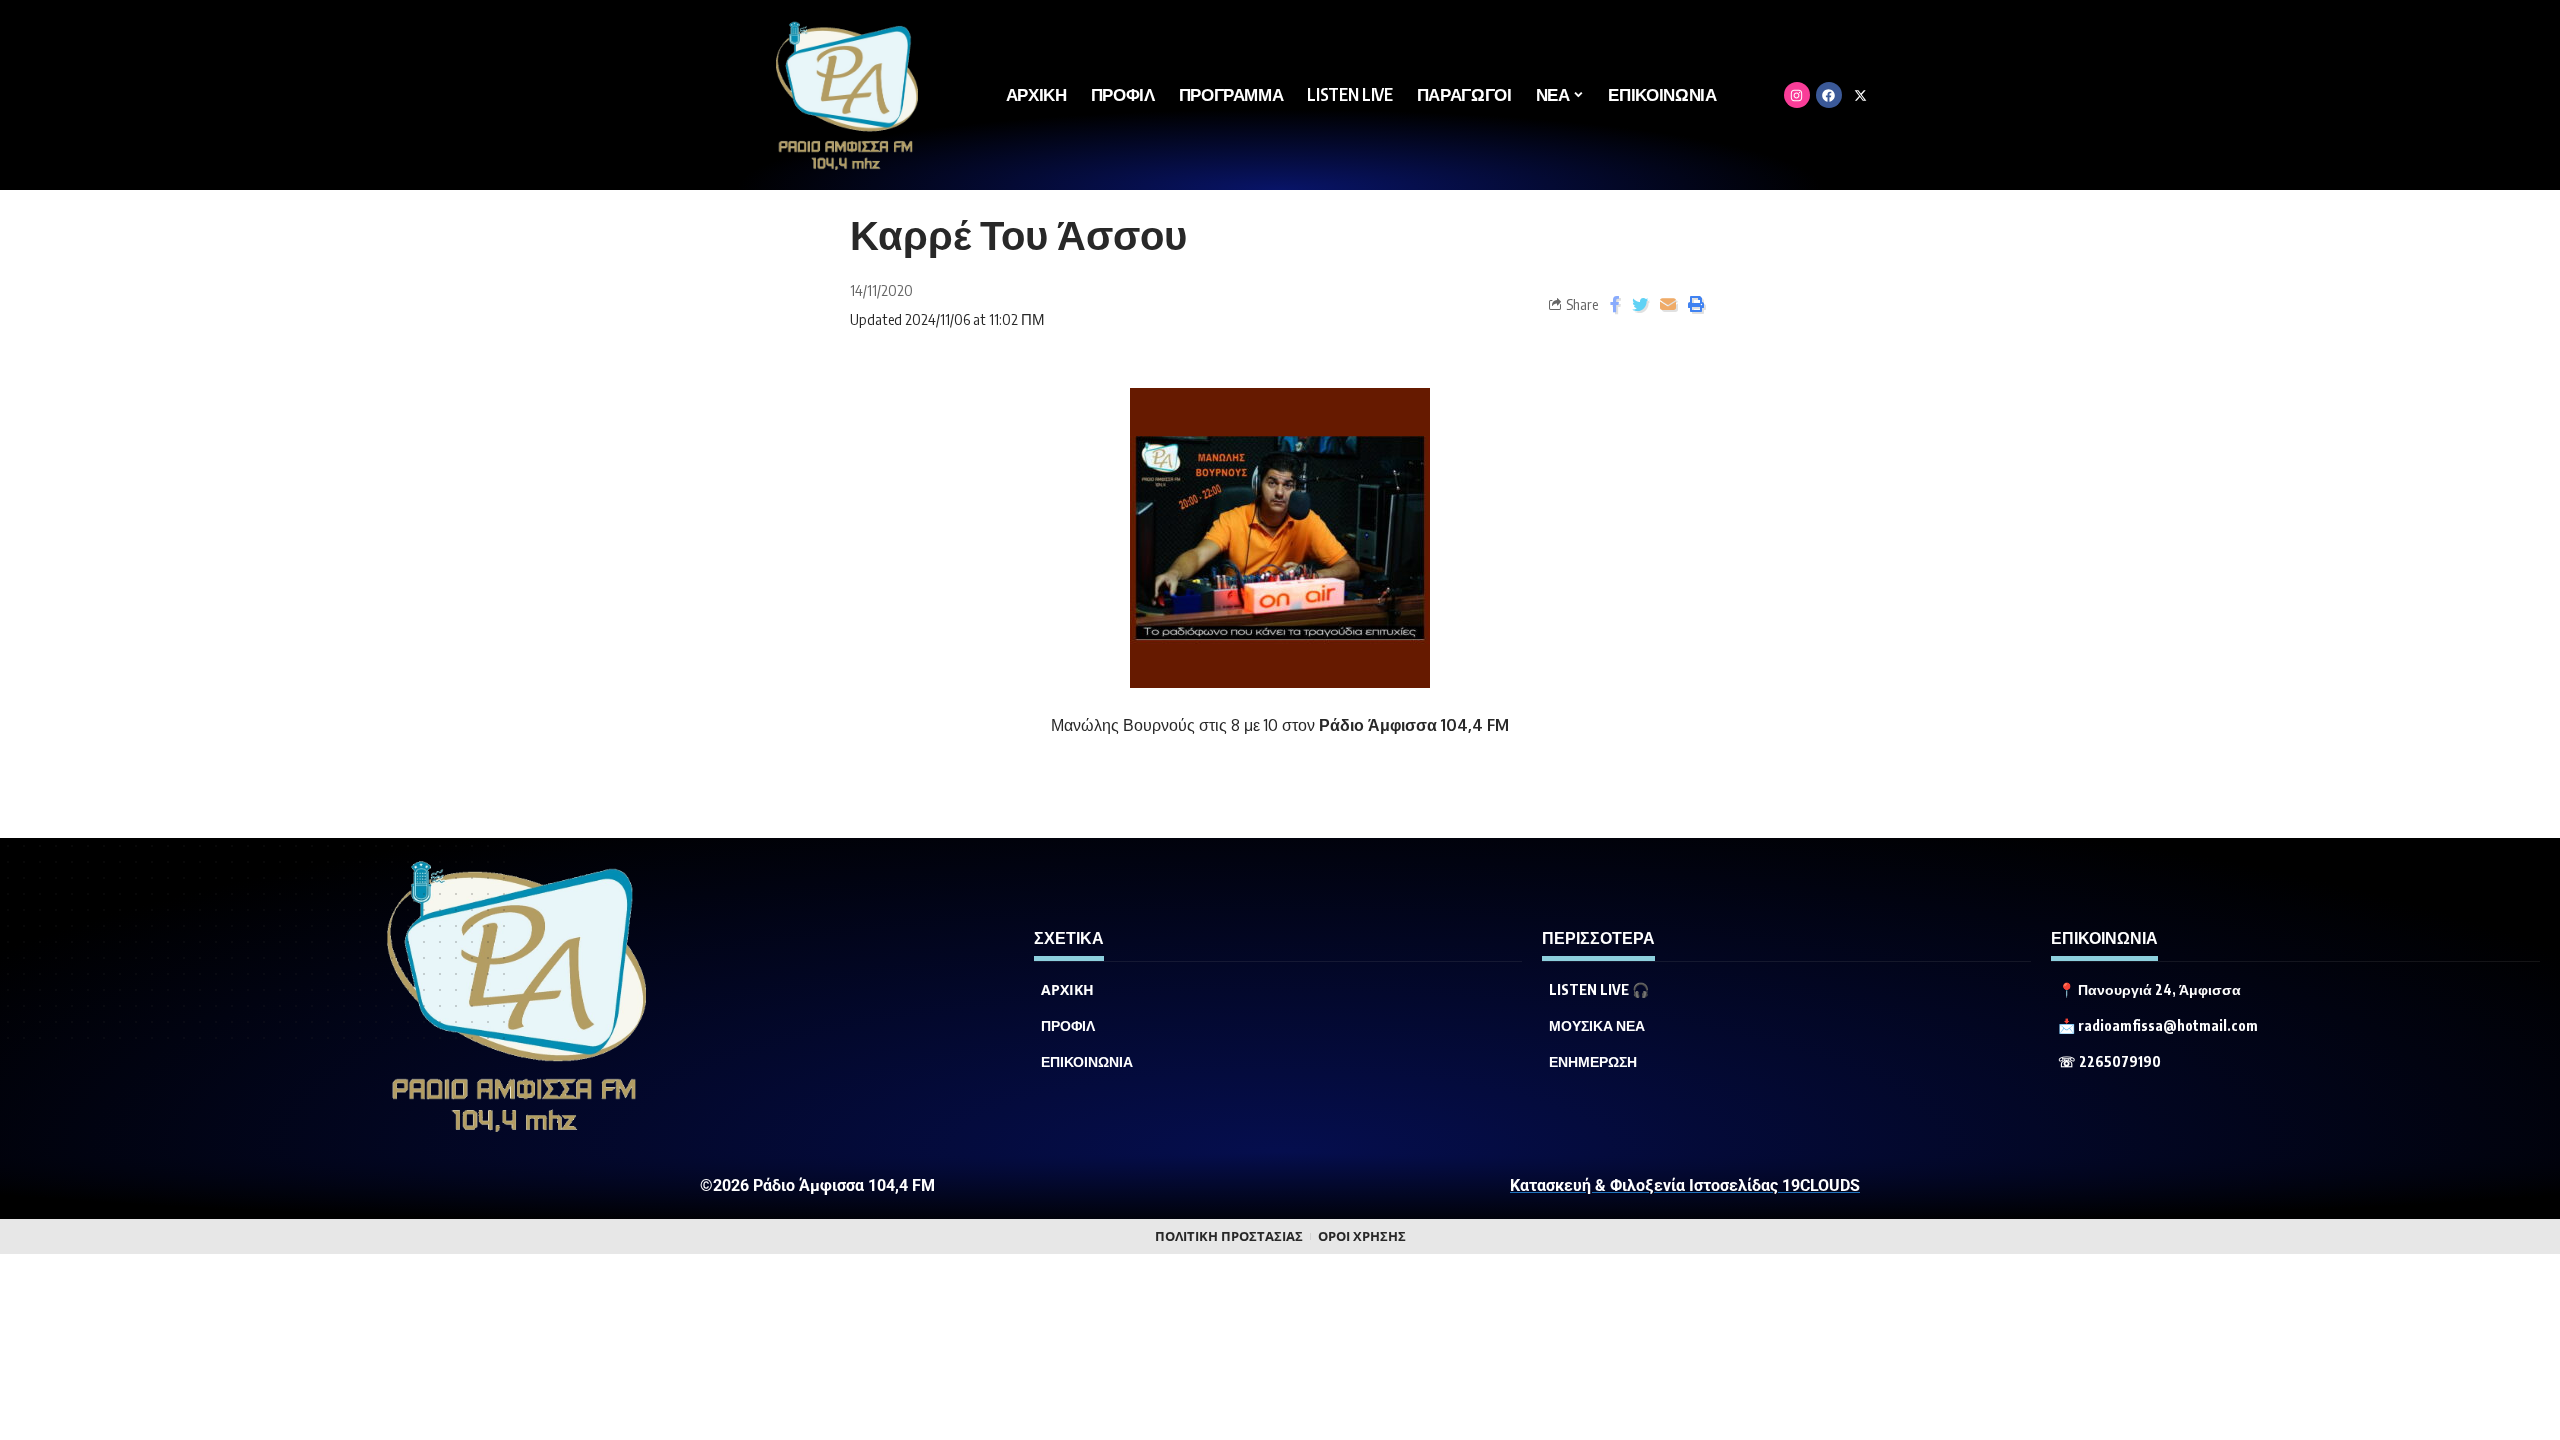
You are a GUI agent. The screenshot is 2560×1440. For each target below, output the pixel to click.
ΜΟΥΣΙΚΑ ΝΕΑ (1597, 1026)
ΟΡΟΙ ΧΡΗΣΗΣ (1362, 1236)
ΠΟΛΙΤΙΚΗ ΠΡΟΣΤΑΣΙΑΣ (1229, 1236)
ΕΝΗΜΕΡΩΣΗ (1593, 1062)
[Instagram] (1797, 95)
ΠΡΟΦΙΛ (1068, 1026)
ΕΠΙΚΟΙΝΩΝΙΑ (1087, 1062)
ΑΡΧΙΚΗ (1067, 990)
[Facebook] (1829, 95)
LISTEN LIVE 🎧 (1599, 990)
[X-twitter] (1861, 95)
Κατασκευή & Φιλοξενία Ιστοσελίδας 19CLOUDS (1685, 1185)
